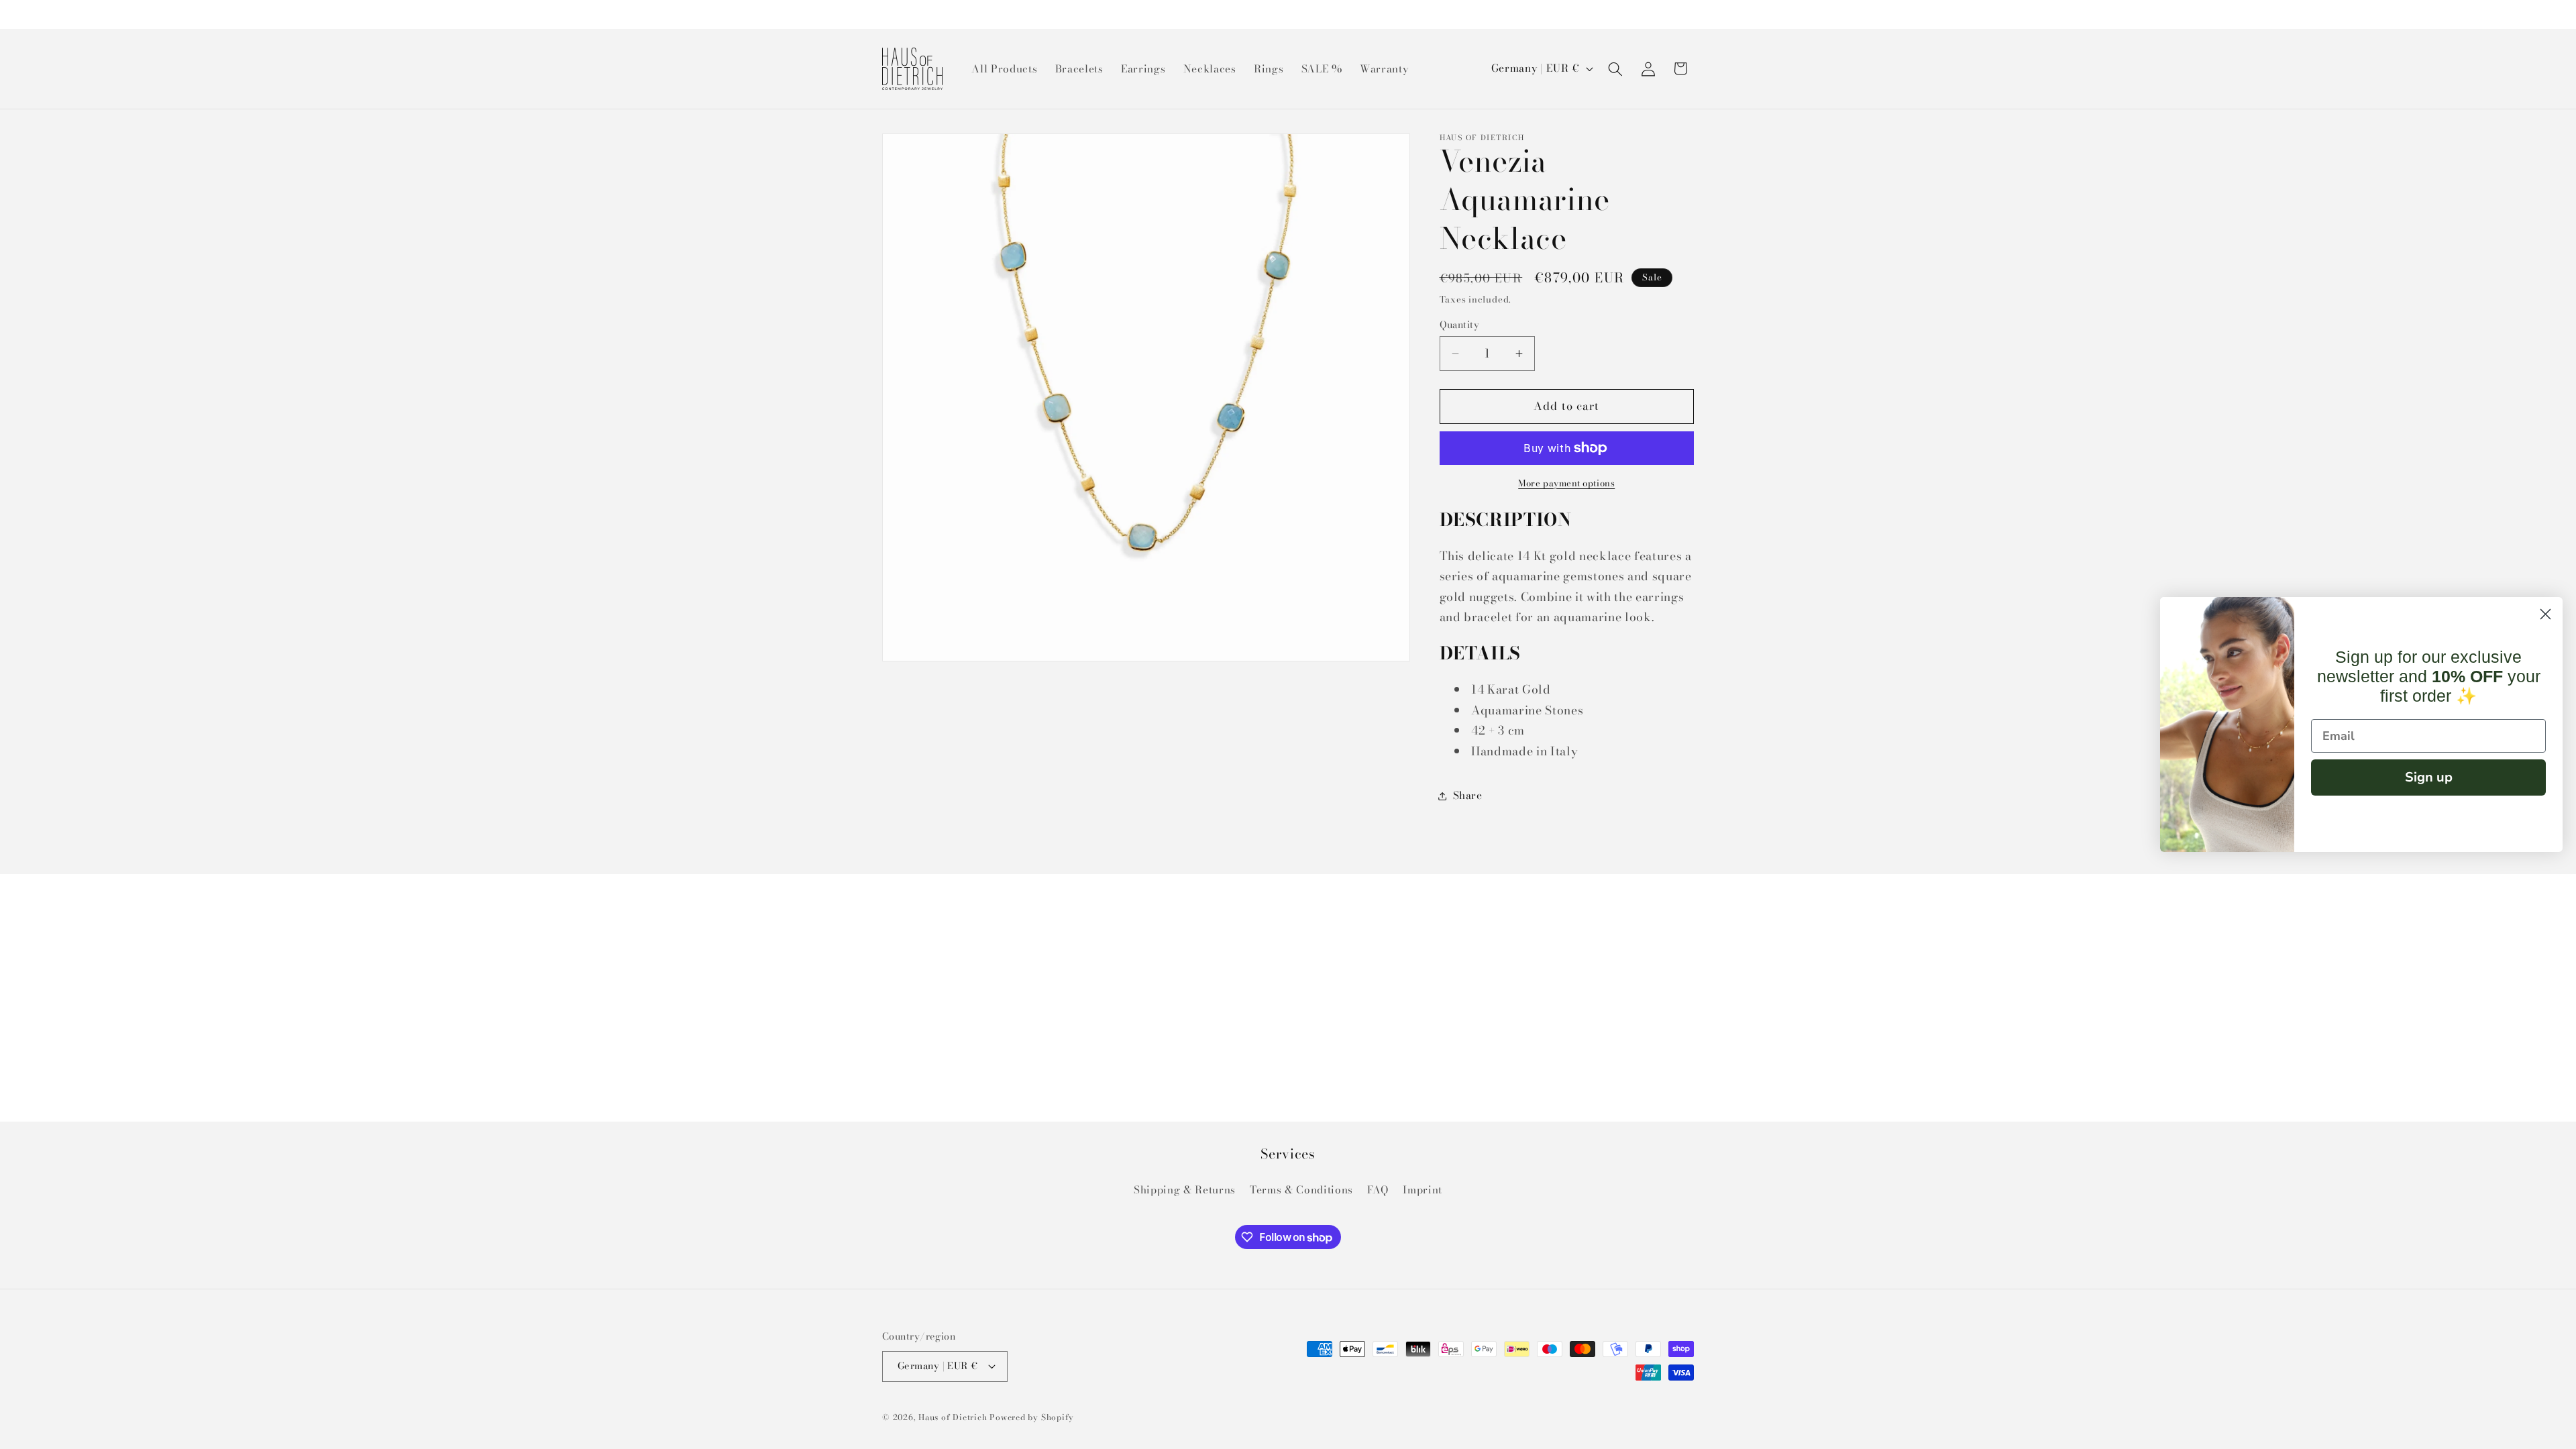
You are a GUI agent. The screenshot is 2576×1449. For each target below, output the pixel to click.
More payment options (1566, 483)
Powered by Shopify (1032, 1417)
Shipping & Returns (1185, 1190)
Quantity (1460, 325)
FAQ (1378, 1190)
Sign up (2429, 777)
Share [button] (1468, 795)
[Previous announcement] (886, 14)
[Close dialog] (2545, 614)
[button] (1615, 68)
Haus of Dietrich (953, 1417)
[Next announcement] (1690, 14)
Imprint (1423, 1190)
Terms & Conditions (1301, 1190)
